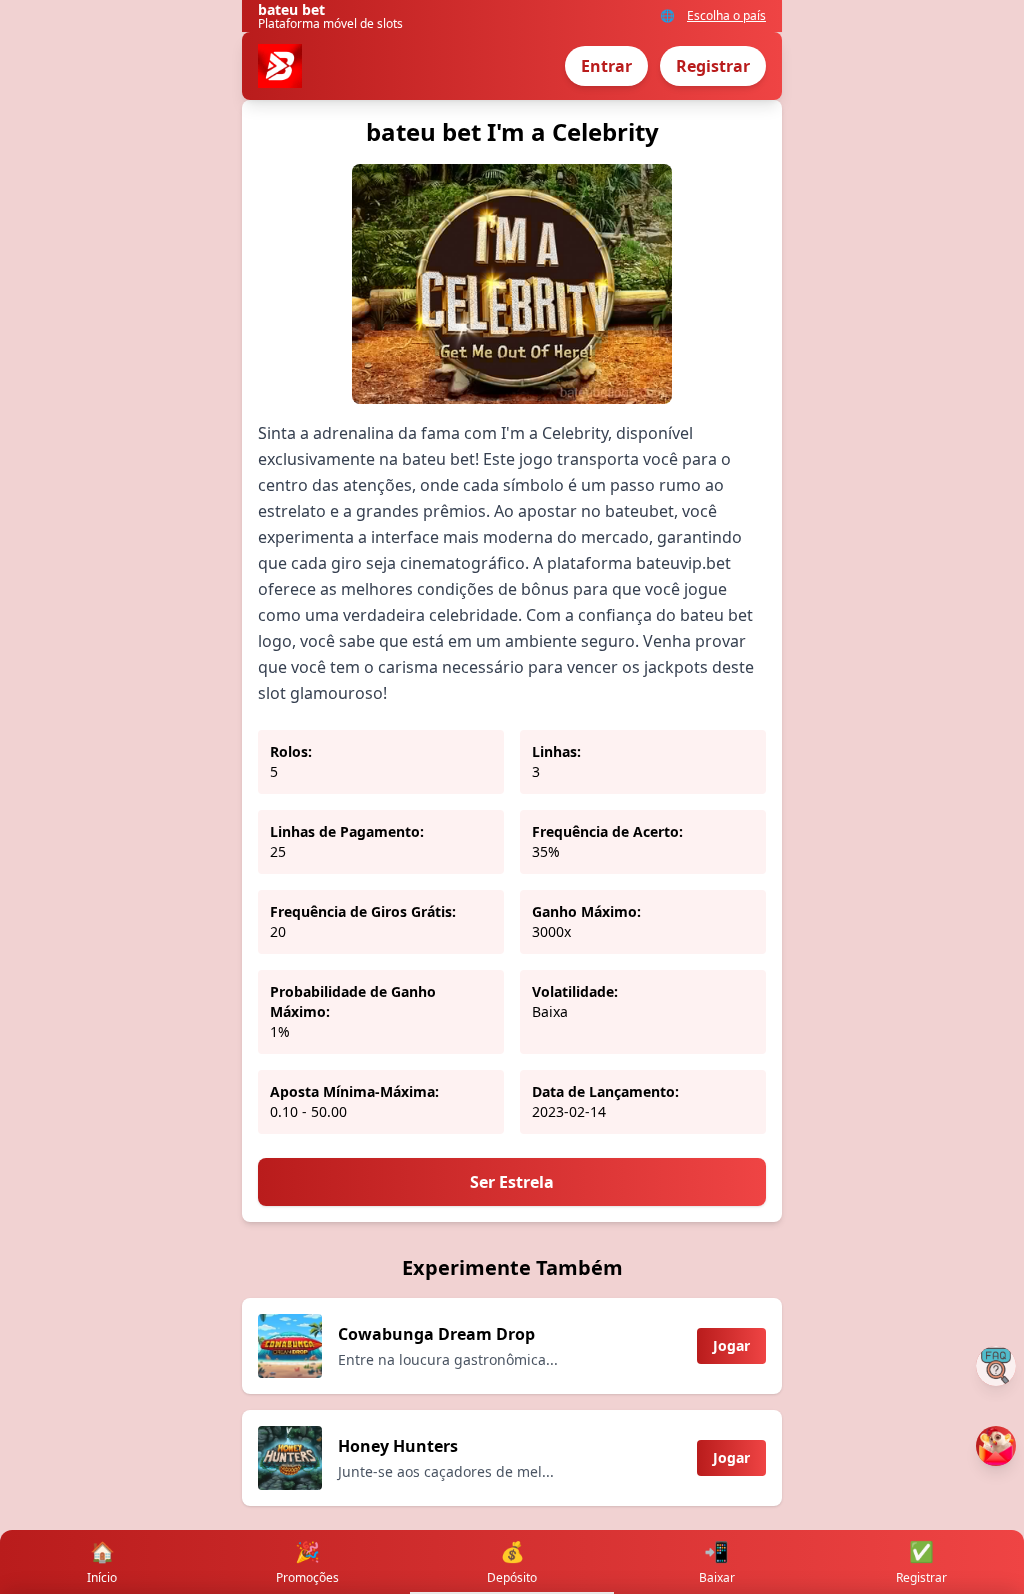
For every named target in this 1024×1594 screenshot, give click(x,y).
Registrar (713, 66)
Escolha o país (726, 16)
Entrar (606, 66)
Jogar (731, 1345)
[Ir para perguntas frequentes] (996, 1366)
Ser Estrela (512, 1182)
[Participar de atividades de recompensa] (996, 1446)
